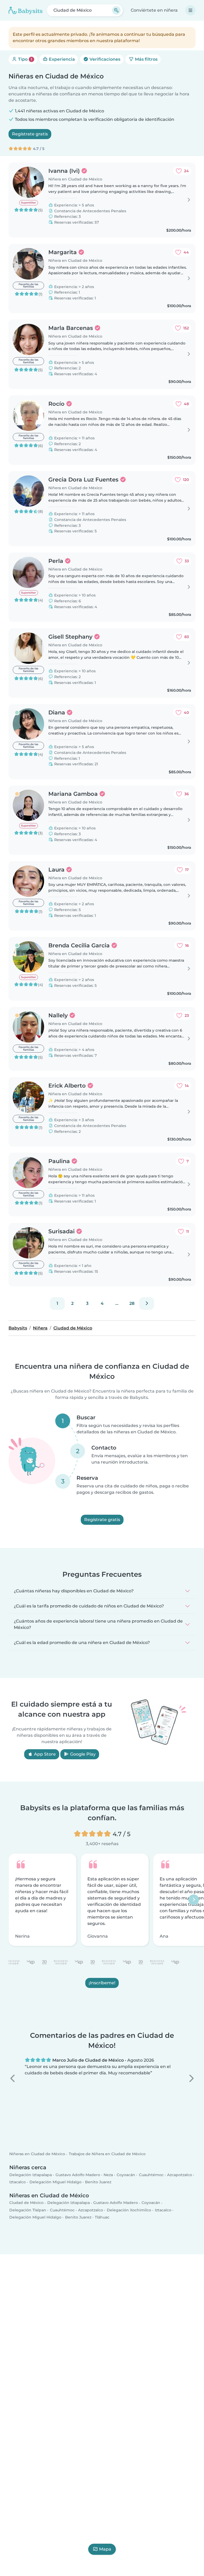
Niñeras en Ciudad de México (37, 2154)
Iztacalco (18, 2182)
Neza (108, 2175)
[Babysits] (25, 10)
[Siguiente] (147, 1304)
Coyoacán (126, 2175)
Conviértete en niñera (154, 10)
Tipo (25, 59)
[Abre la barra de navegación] (190, 10)
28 (132, 1303)
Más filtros (146, 59)
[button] (13, 2078)
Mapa (105, 2549)
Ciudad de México (26, 2203)
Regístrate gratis (30, 134)
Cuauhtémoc (151, 2175)
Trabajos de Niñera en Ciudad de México (107, 2154)
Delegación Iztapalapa (31, 2175)
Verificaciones (104, 59)
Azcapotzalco (180, 2175)
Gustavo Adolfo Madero (78, 2175)
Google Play (82, 1754)
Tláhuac (102, 2217)
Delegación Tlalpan (28, 2210)
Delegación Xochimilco (129, 2210)
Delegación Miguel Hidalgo (56, 2182)
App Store (44, 1754)
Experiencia (61, 59)
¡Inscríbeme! (102, 1983)
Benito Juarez (98, 2182)
